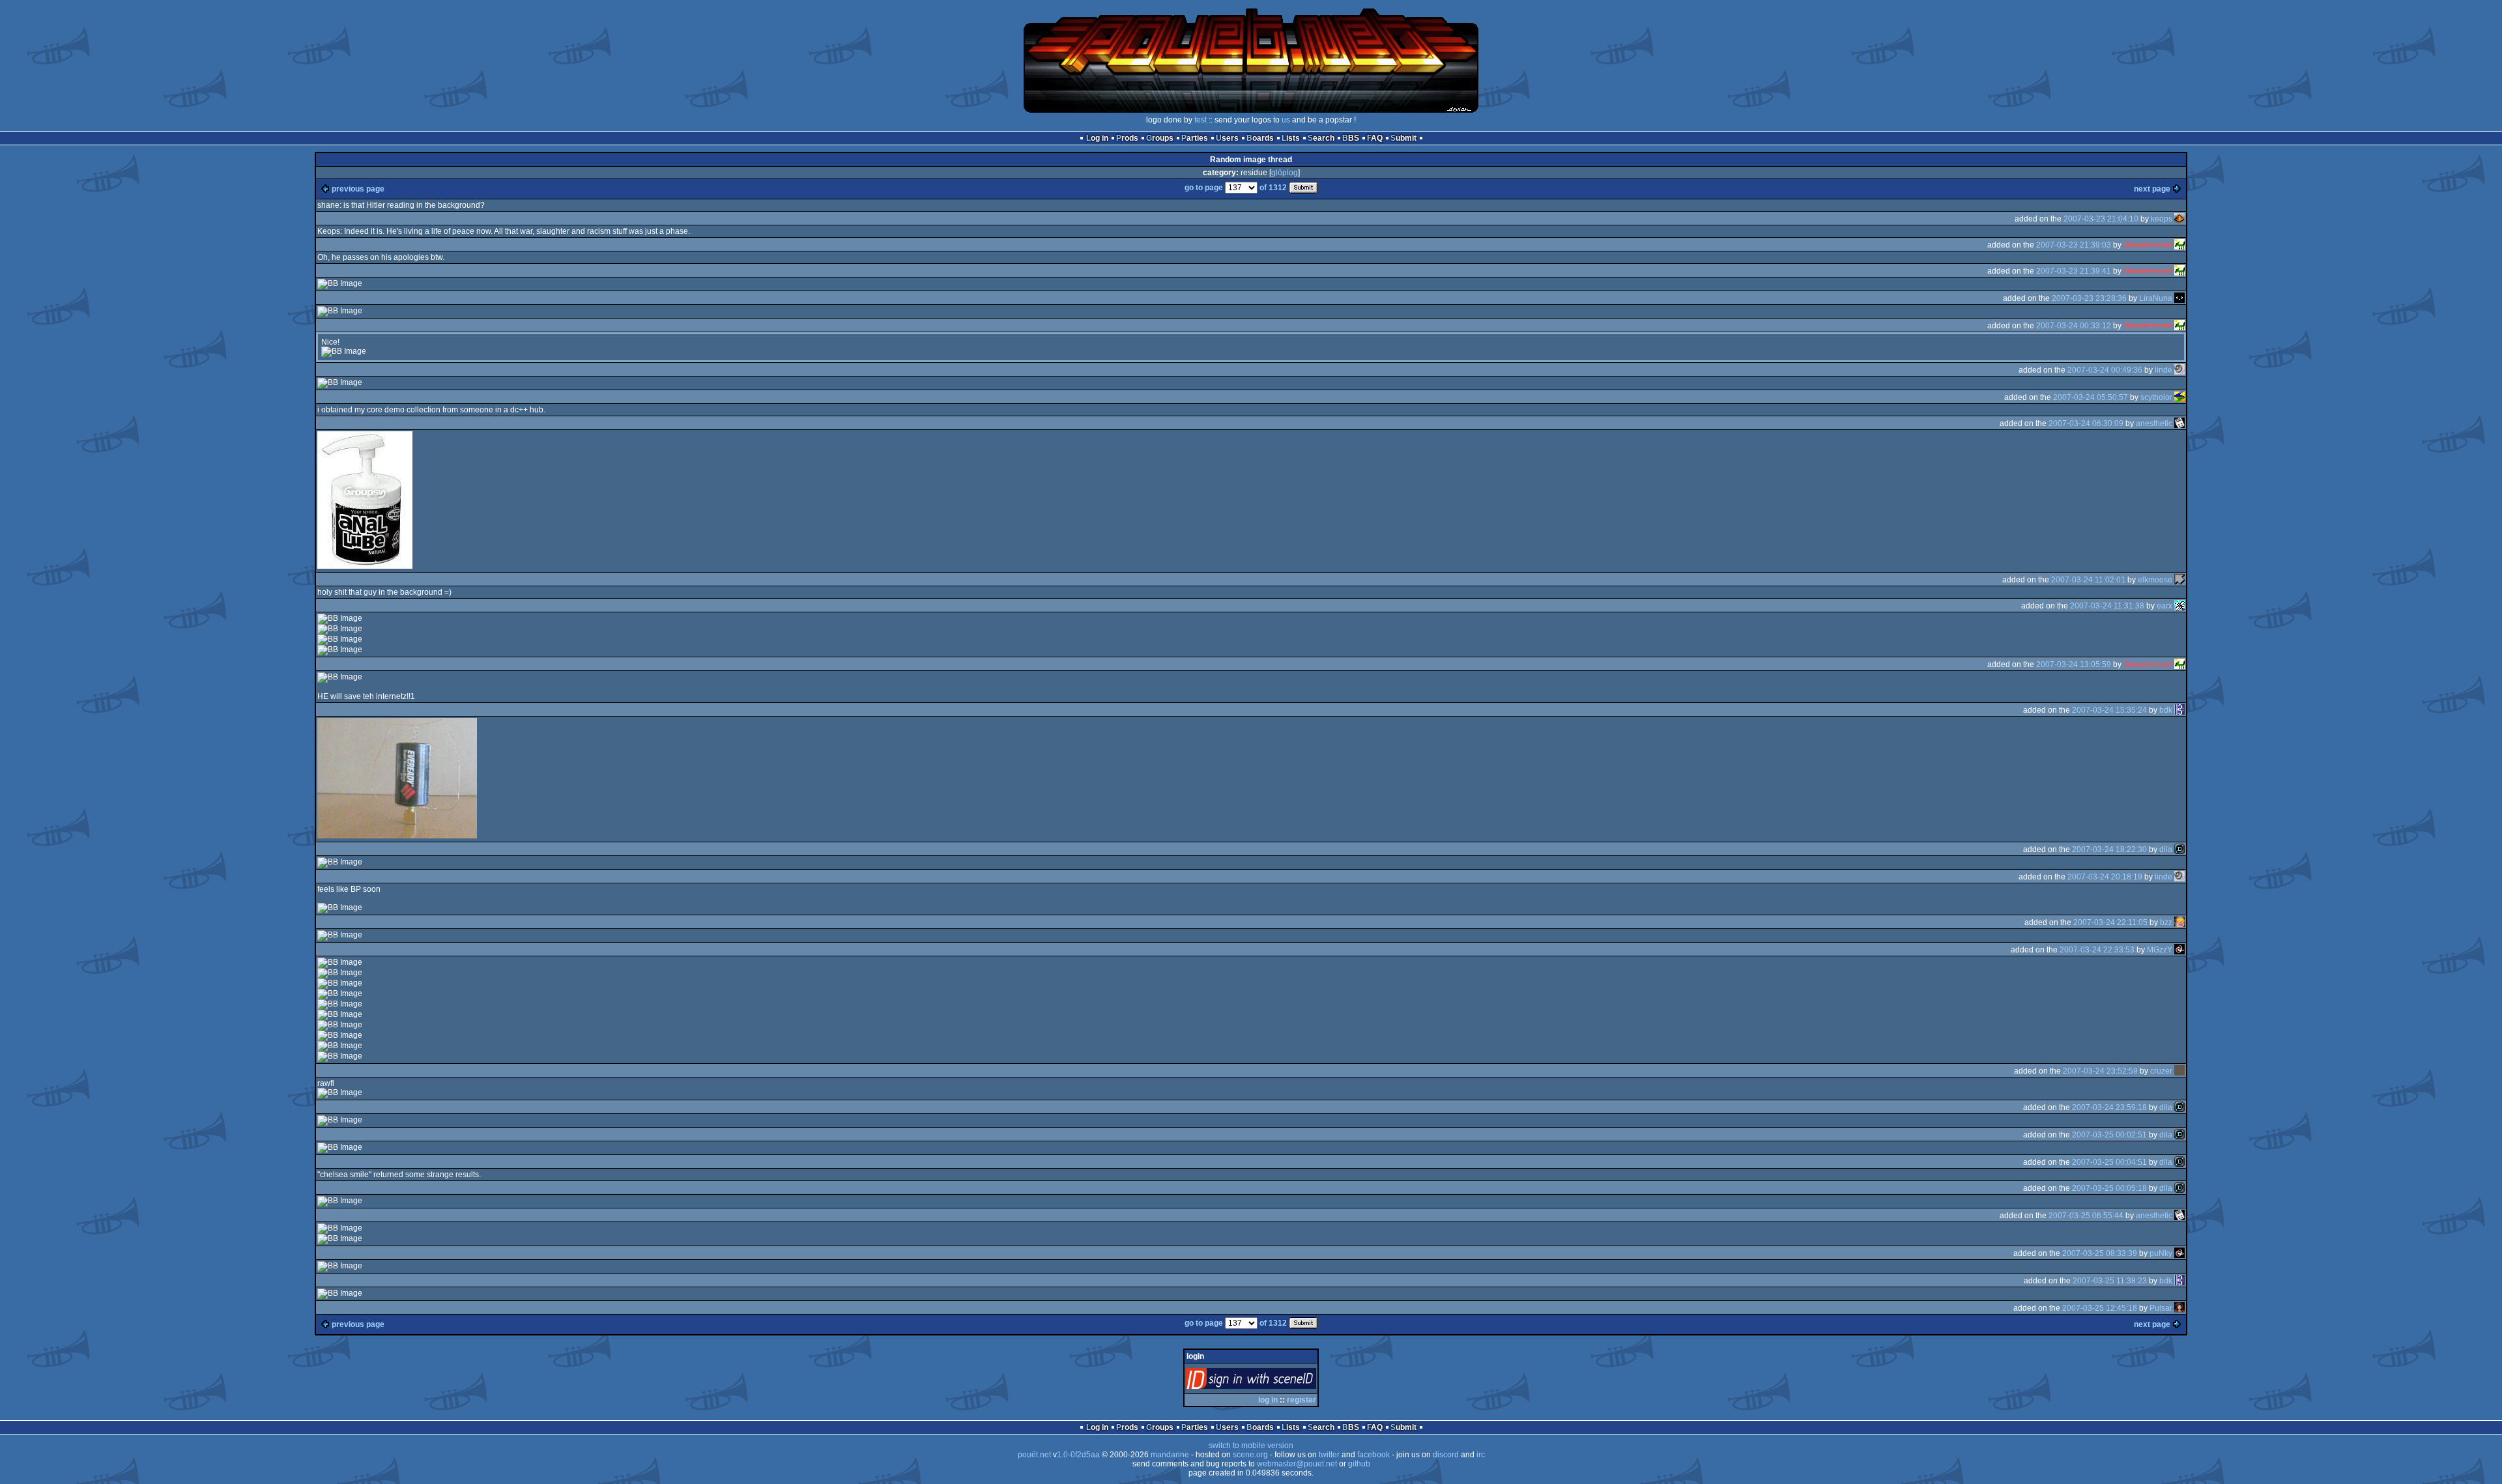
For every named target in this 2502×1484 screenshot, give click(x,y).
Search (1321, 138)
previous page (358, 189)
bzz (2166, 922)
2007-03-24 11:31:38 (2107, 606)
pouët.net (1034, 1455)
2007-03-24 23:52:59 (2100, 1071)
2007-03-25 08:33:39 (2100, 1253)
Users (1227, 138)
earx (2164, 606)
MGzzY (2160, 950)
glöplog (1285, 173)
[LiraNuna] (2179, 298)
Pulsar (2161, 1308)
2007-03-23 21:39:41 (2074, 271)
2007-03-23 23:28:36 (2089, 298)
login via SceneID (1273, 1381)
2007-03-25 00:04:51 (2109, 1162)
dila (2166, 849)
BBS (1351, 138)
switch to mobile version (1251, 1446)
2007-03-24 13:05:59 (2074, 664)
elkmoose (2155, 580)
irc (1481, 1455)
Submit (1403, 138)
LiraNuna (2156, 298)
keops (2162, 219)
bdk (2166, 710)
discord (1446, 1455)
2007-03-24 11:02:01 (2088, 580)
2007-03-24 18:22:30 (2109, 849)
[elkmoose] (2179, 580)
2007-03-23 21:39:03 (2074, 245)
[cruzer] (2179, 1071)
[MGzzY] (2179, 950)
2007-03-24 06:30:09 (2086, 423)
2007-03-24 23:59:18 (2109, 1107)
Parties (1195, 138)
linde (2164, 370)
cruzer (2161, 1071)
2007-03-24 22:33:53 (2097, 950)
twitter (1329, 1455)
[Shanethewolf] (2179, 245)
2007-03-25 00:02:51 (2109, 1135)
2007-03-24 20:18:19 (2105, 877)
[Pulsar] (2179, 1308)
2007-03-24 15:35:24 (2109, 710)
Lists (1291, 138)
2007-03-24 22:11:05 (2110, 922)
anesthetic (2154, 423)
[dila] (2179, 849)
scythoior (2156, 397)
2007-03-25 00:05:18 (2109, 1188)
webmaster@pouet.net (1297, 1464)
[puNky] (2179, 1253)
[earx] (2179, 606)
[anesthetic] (2179, 423)
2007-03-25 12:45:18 (2100, 1308)
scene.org (1250, 1455)
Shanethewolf (2148, 245)
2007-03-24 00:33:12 (2074, 326)
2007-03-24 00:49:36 (2105, 370)
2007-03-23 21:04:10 (2101, 219)
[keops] (2179, 219)
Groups (1160, 138)
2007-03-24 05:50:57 (2091, 397)
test (1201, 120)
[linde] (2179, 370)
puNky (2161, 1253)
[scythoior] (2179, 397)
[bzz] (2179, 922)
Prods (1127, 138)
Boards (1260, 138)
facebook (1373, 1455)
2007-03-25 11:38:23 (2110, 1281)
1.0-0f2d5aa (1078, 1455)
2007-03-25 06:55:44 (2086, 1216)
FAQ (1375, 138)
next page (2152, 189)
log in (1268, 1400)
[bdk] (2179, 710)
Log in (1097, 138)
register (1301, 1400)
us (1286, 120)
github (1359, 1464)
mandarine (1170, 1455)
